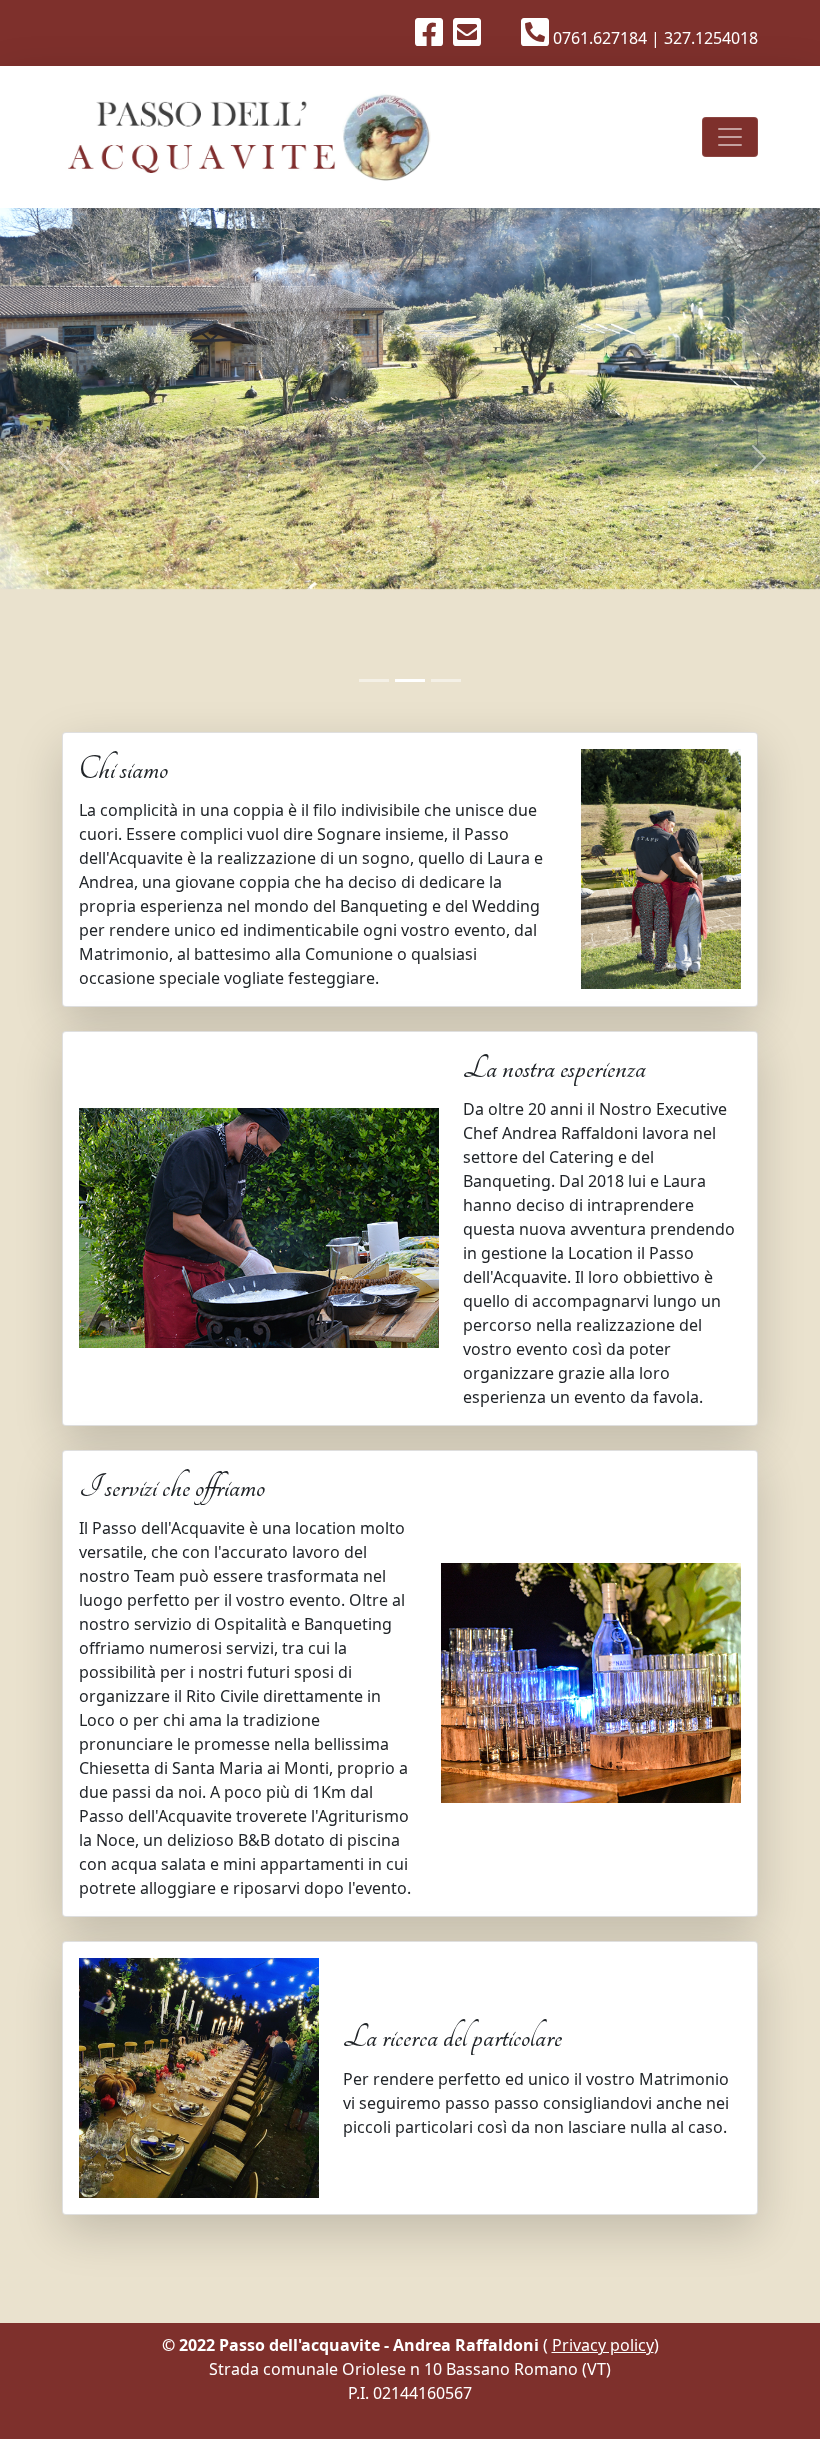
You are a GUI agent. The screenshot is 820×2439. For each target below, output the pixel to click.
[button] (61, 458)
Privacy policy (603, 2345)
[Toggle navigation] (730, 137)
